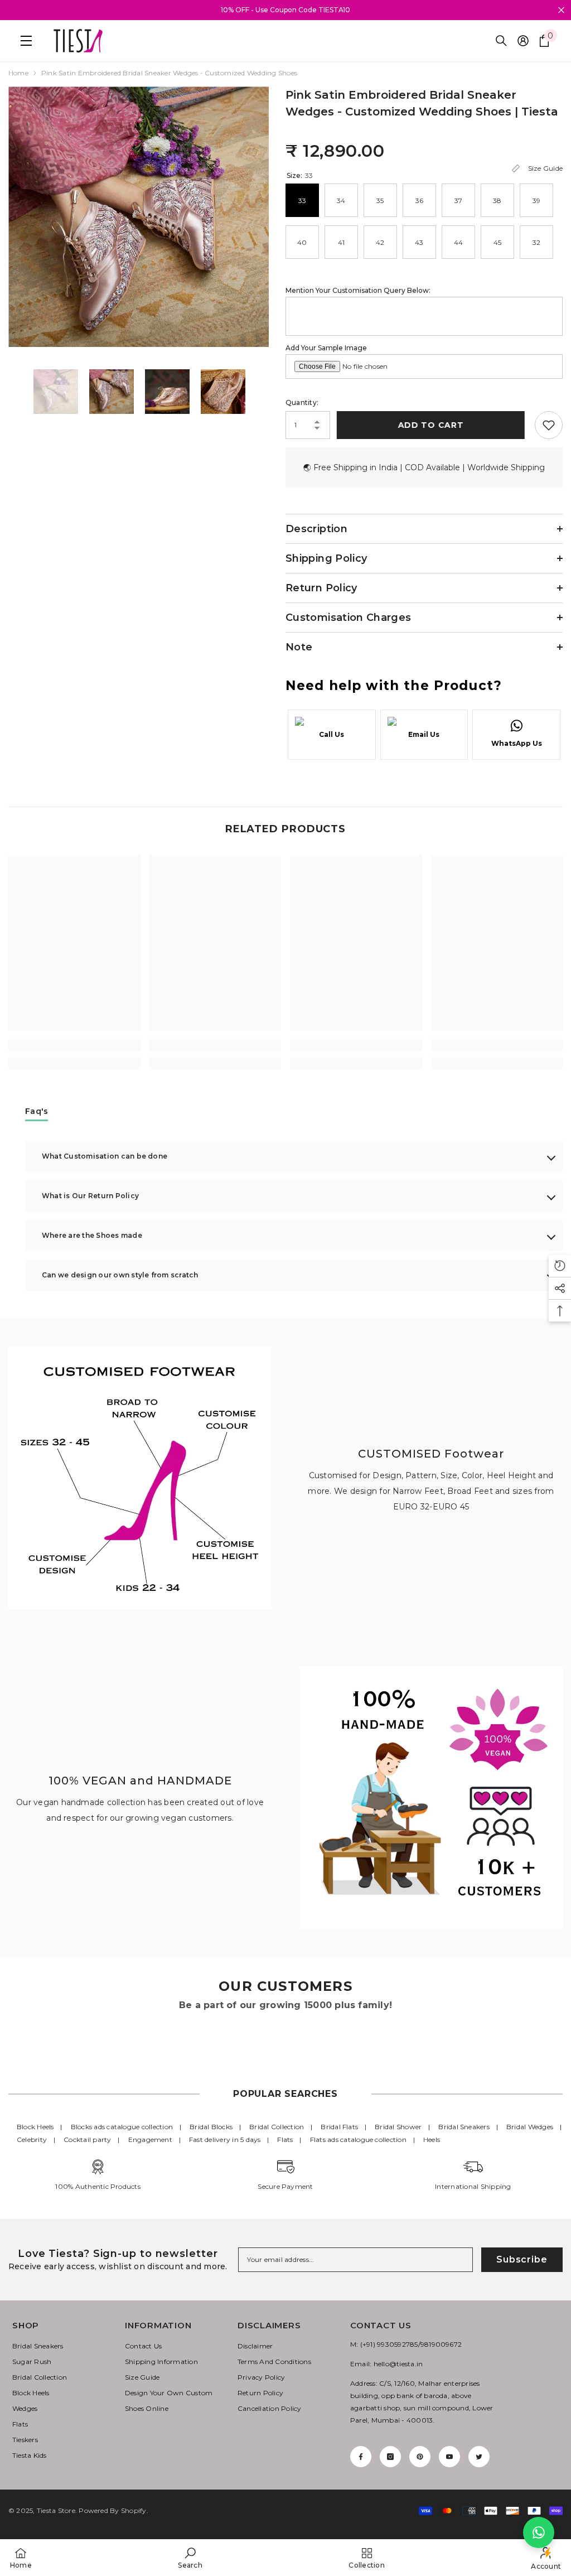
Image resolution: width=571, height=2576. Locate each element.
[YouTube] (449, 2457)
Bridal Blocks (211, 2127)
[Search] (501, 41)
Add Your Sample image (326, 348)
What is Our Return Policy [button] (90, 1196)
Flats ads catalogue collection (358, 2140)
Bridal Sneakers (464, 2127)
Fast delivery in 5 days (225, 2140)
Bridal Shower (398, 2127)
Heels (432, 2140)
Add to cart (433, 425)
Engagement (150, 2140)
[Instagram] (390, 2457)
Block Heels (35, 2127)
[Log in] (523, 41)
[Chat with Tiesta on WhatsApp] (539, 2532)
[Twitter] (479, 2457)
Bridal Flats (339, 2127)
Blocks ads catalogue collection (122, 2127)
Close (561, 10)
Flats (285, 2140)
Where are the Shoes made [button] (92, 1235)
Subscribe (522, 2259)
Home (18, 73)
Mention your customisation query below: (358, 290)
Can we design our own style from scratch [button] (120, 1275)
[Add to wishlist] (549, 425)
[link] (74, 1045)
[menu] (23, 41)
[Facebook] (361, 2457)
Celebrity (32, 2140)
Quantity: (302, 402)
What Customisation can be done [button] (105, 1156)
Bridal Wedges (530, 2127)
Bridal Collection (277, 2127)
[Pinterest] (420, 2457)
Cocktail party (87, 2140)
